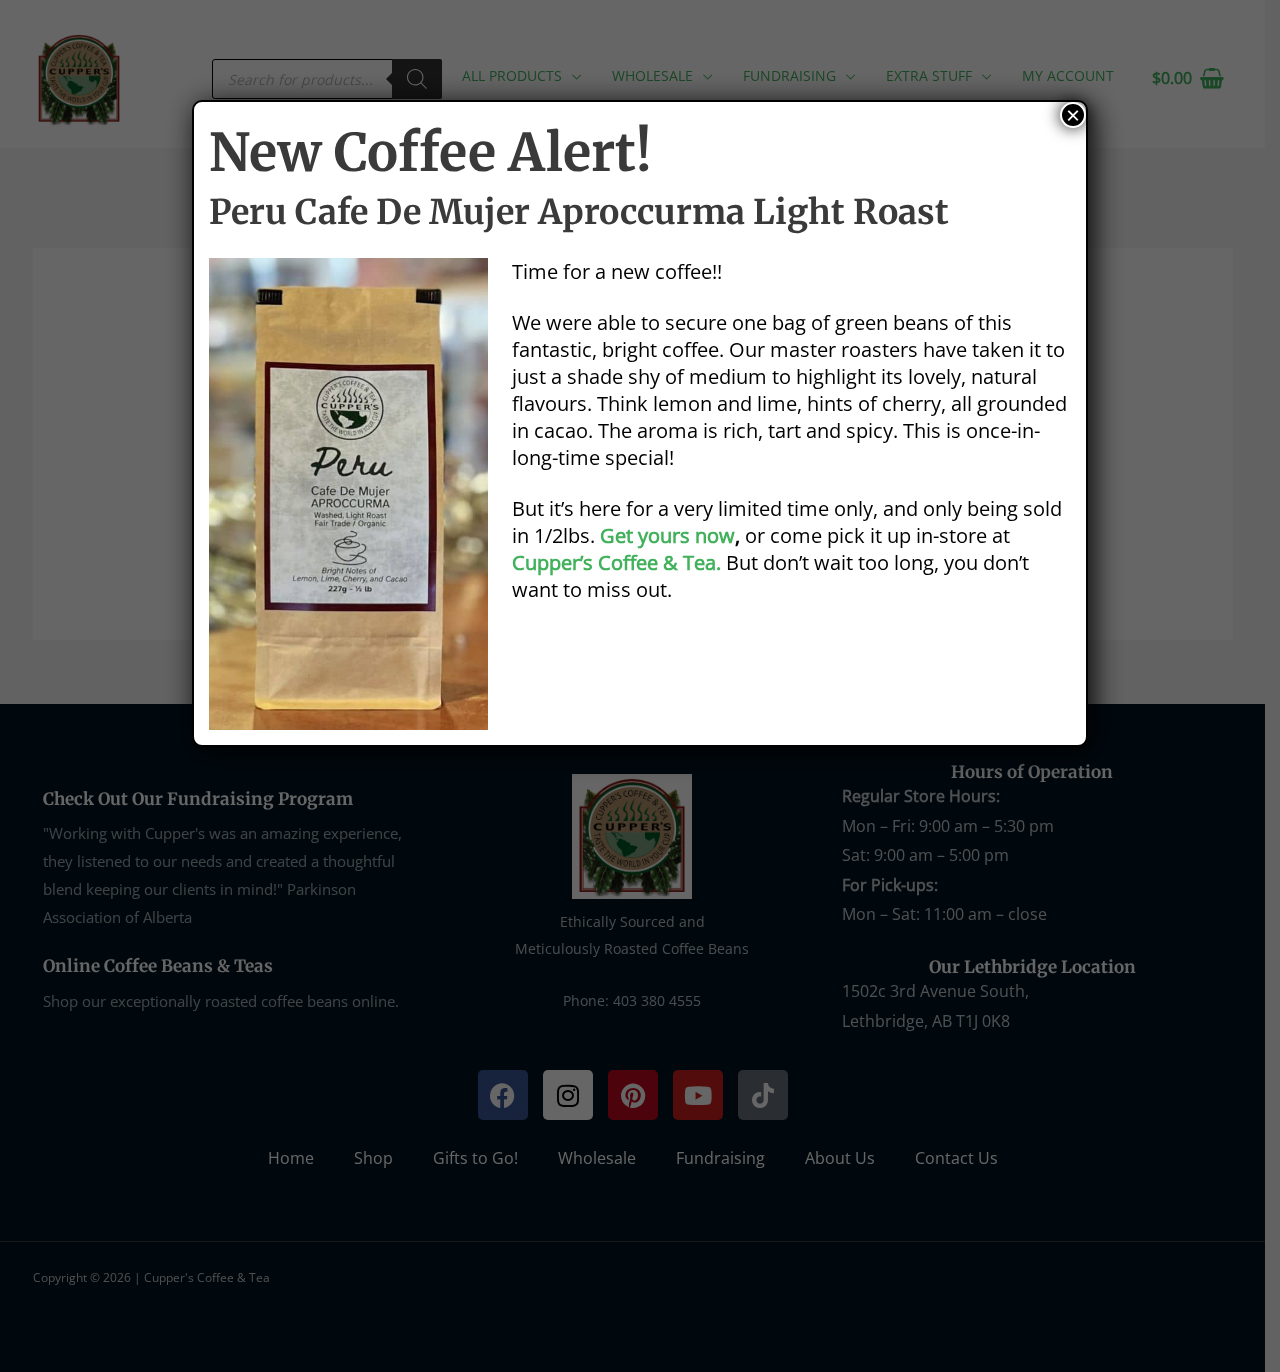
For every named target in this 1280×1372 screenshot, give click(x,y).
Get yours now (667, 535)
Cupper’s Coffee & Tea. (616, 562)
